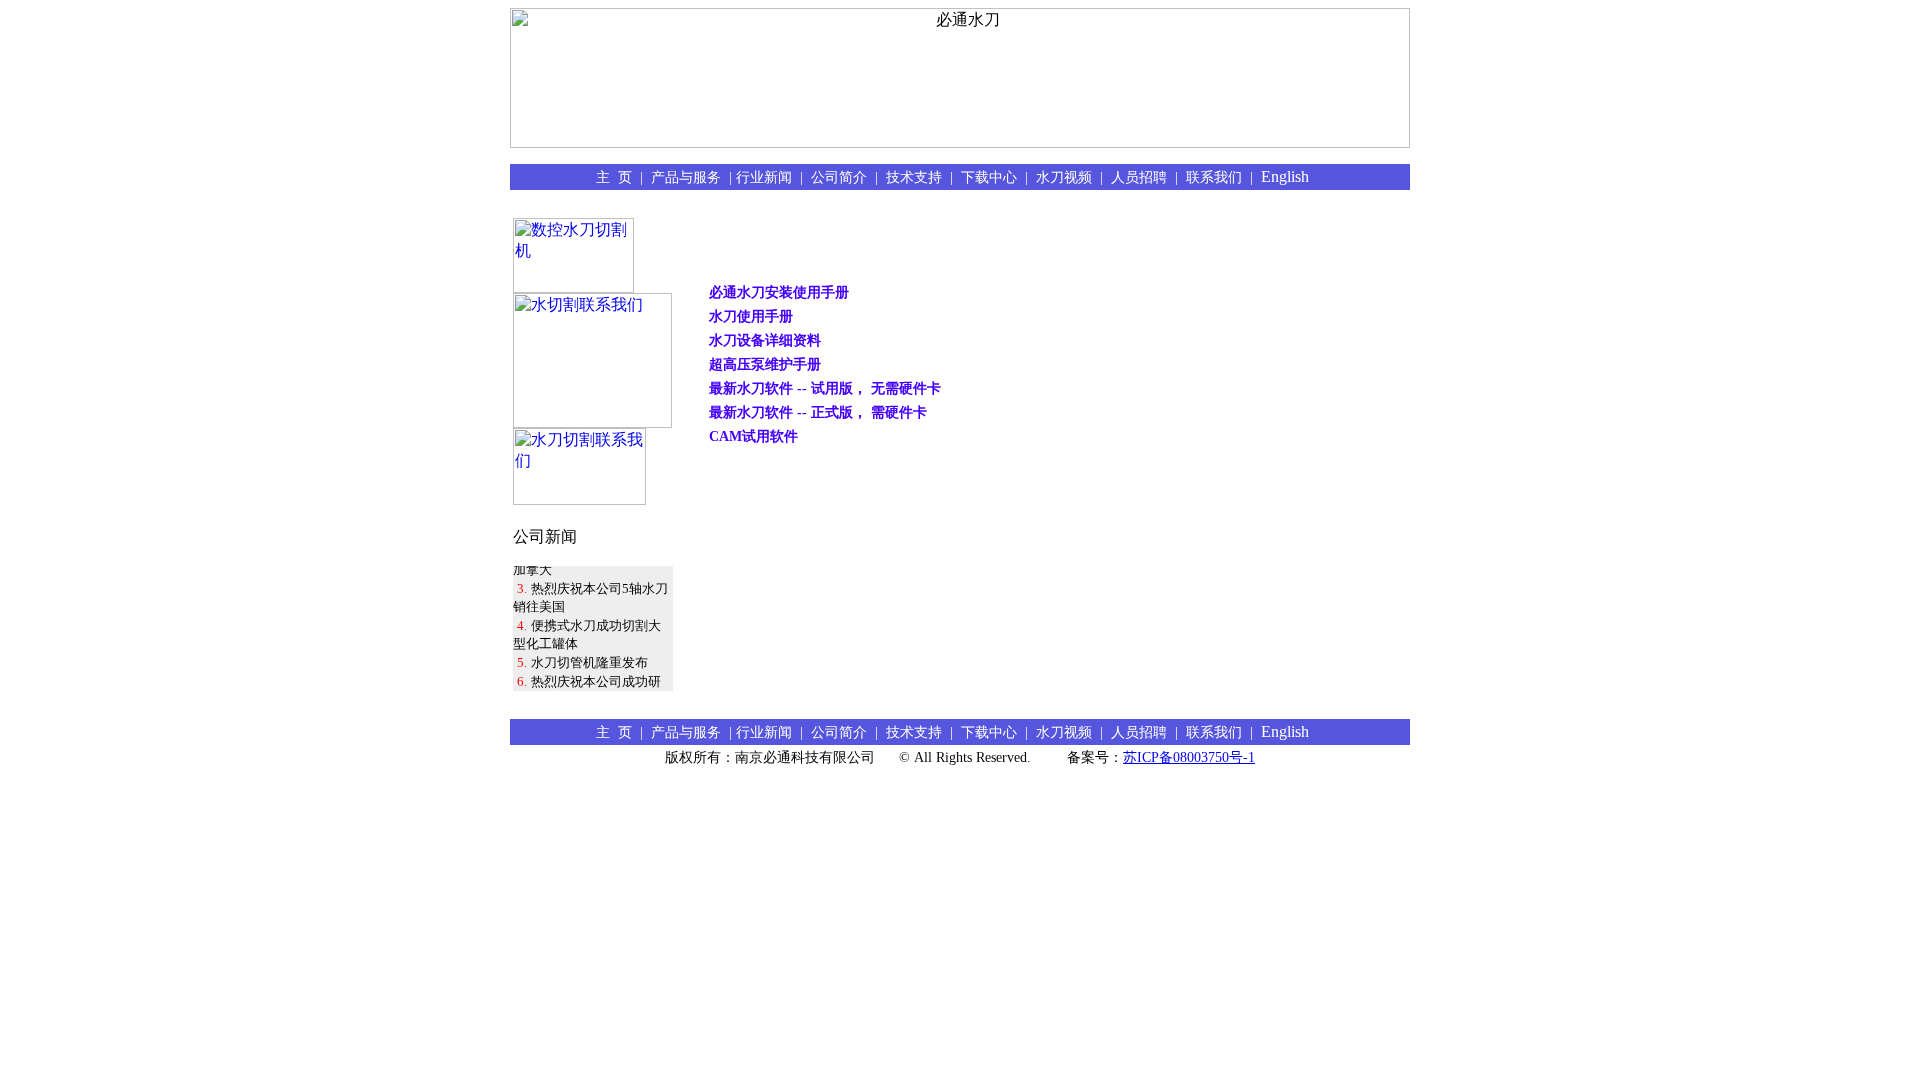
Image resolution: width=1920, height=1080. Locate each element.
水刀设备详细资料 (765, 340)
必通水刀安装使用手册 (779, 292)
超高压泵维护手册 (765, 364)
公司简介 (843, 177)
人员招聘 (1143, 177)
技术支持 (918, 177)
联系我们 (1218, 177)
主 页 (618, 177)
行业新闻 (768, 177)
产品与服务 (690, 177)
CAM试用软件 (753, 436)
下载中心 (993, 177)
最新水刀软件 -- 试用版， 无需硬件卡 (825, 388)
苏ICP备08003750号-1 (1189, 757)
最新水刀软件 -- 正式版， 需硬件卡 (818, 412)
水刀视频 (1068, 177)
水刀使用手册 (751, 316)
